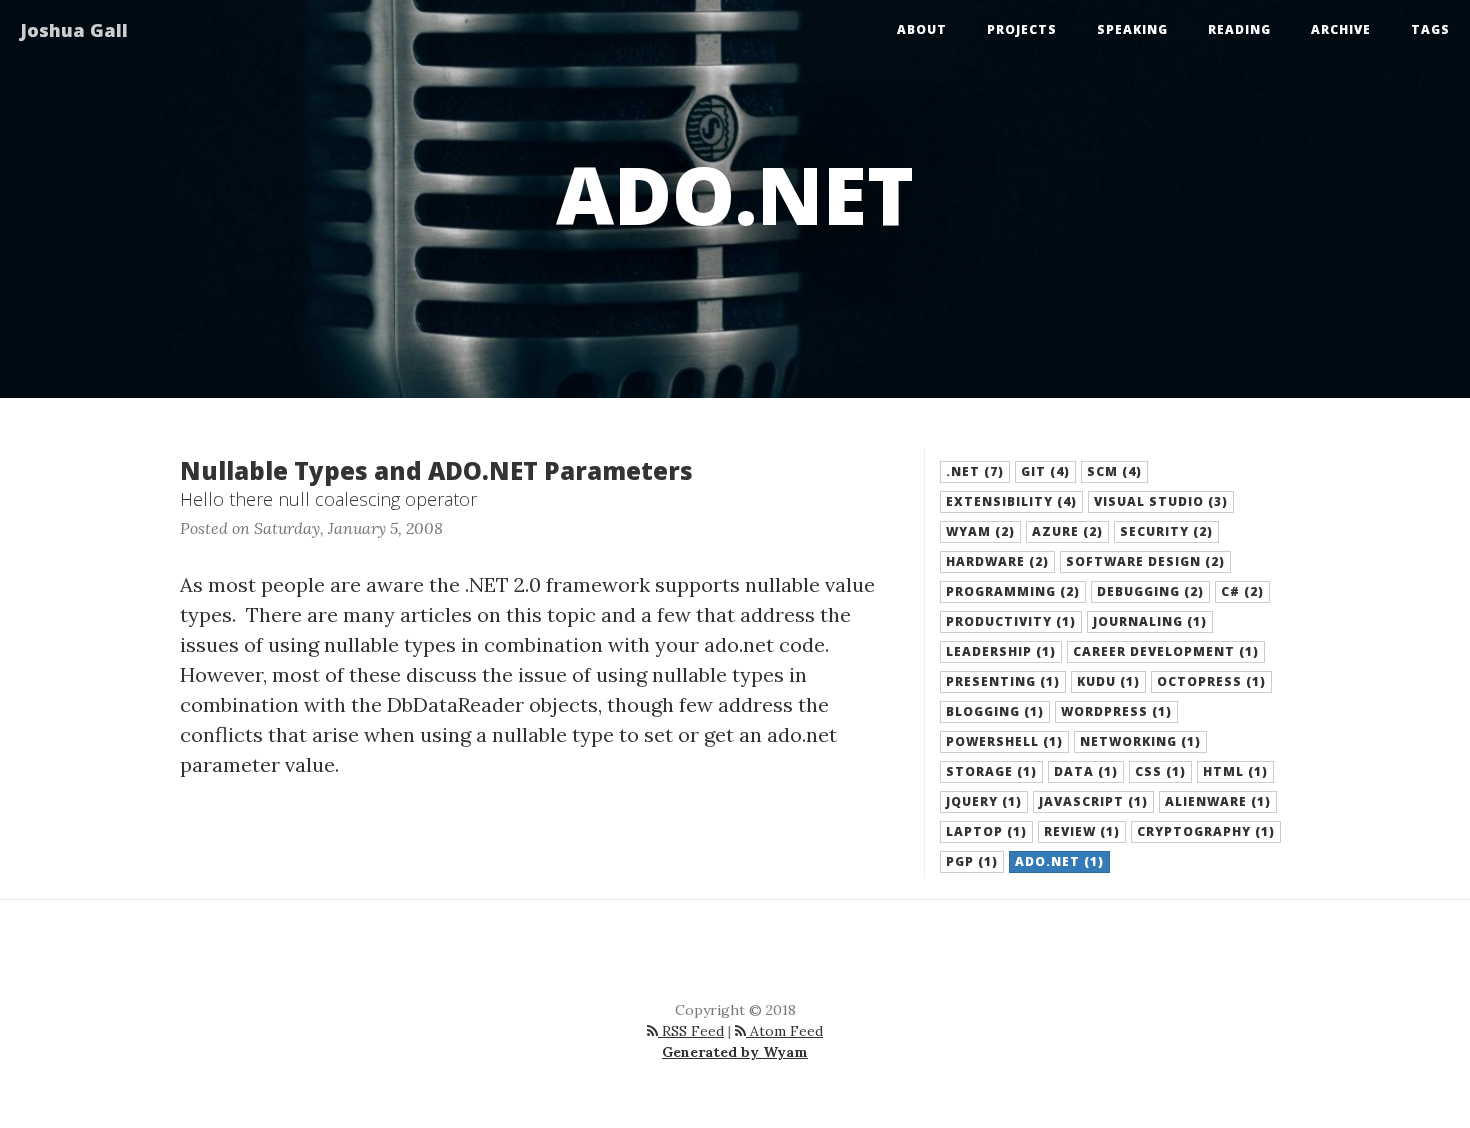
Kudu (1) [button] (1108, 681)
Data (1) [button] (1086, 771)
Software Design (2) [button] (1145, 561)
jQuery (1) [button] (984, 801)
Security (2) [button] (1166, 531)
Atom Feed (784, 1031)
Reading (1239, 29)
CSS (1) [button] (1160, 771)
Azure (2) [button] (1067, 531)
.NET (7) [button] (975, 471)
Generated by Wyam (735, 1052)
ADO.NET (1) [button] (1059, 861)
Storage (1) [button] (991, 771)
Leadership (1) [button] (1001, 651)
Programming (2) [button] (1013, 591)
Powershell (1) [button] (1004, 741)
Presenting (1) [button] (1003, 681)
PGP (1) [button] (972, 861)
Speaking (1132, 29)
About (922, 29)
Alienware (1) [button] (1218, 801)
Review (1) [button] (1082, 831)
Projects (1022, 29)
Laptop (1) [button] (986, 831)
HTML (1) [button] (1235, 771)
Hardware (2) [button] (997, 561)
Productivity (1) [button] (1011, 621)
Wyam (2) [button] (980, 531)
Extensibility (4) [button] (1011, 501)
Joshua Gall (74, 30)
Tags (1430, 29)
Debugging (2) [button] (1150, 591)
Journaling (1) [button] (1150, 621)
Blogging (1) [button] (995, 711)
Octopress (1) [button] (1211, 681)
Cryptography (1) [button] (1206, 831)
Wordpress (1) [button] (1116, 711)
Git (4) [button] (1045, 471)
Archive (1341, 29)
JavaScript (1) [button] (1093, 801)
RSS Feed (691, 1031)
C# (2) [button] (1242, 591)
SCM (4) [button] (1114, 471)
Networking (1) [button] (1140, 741)
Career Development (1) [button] (1166, 651)
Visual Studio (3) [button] (1161, 501)
